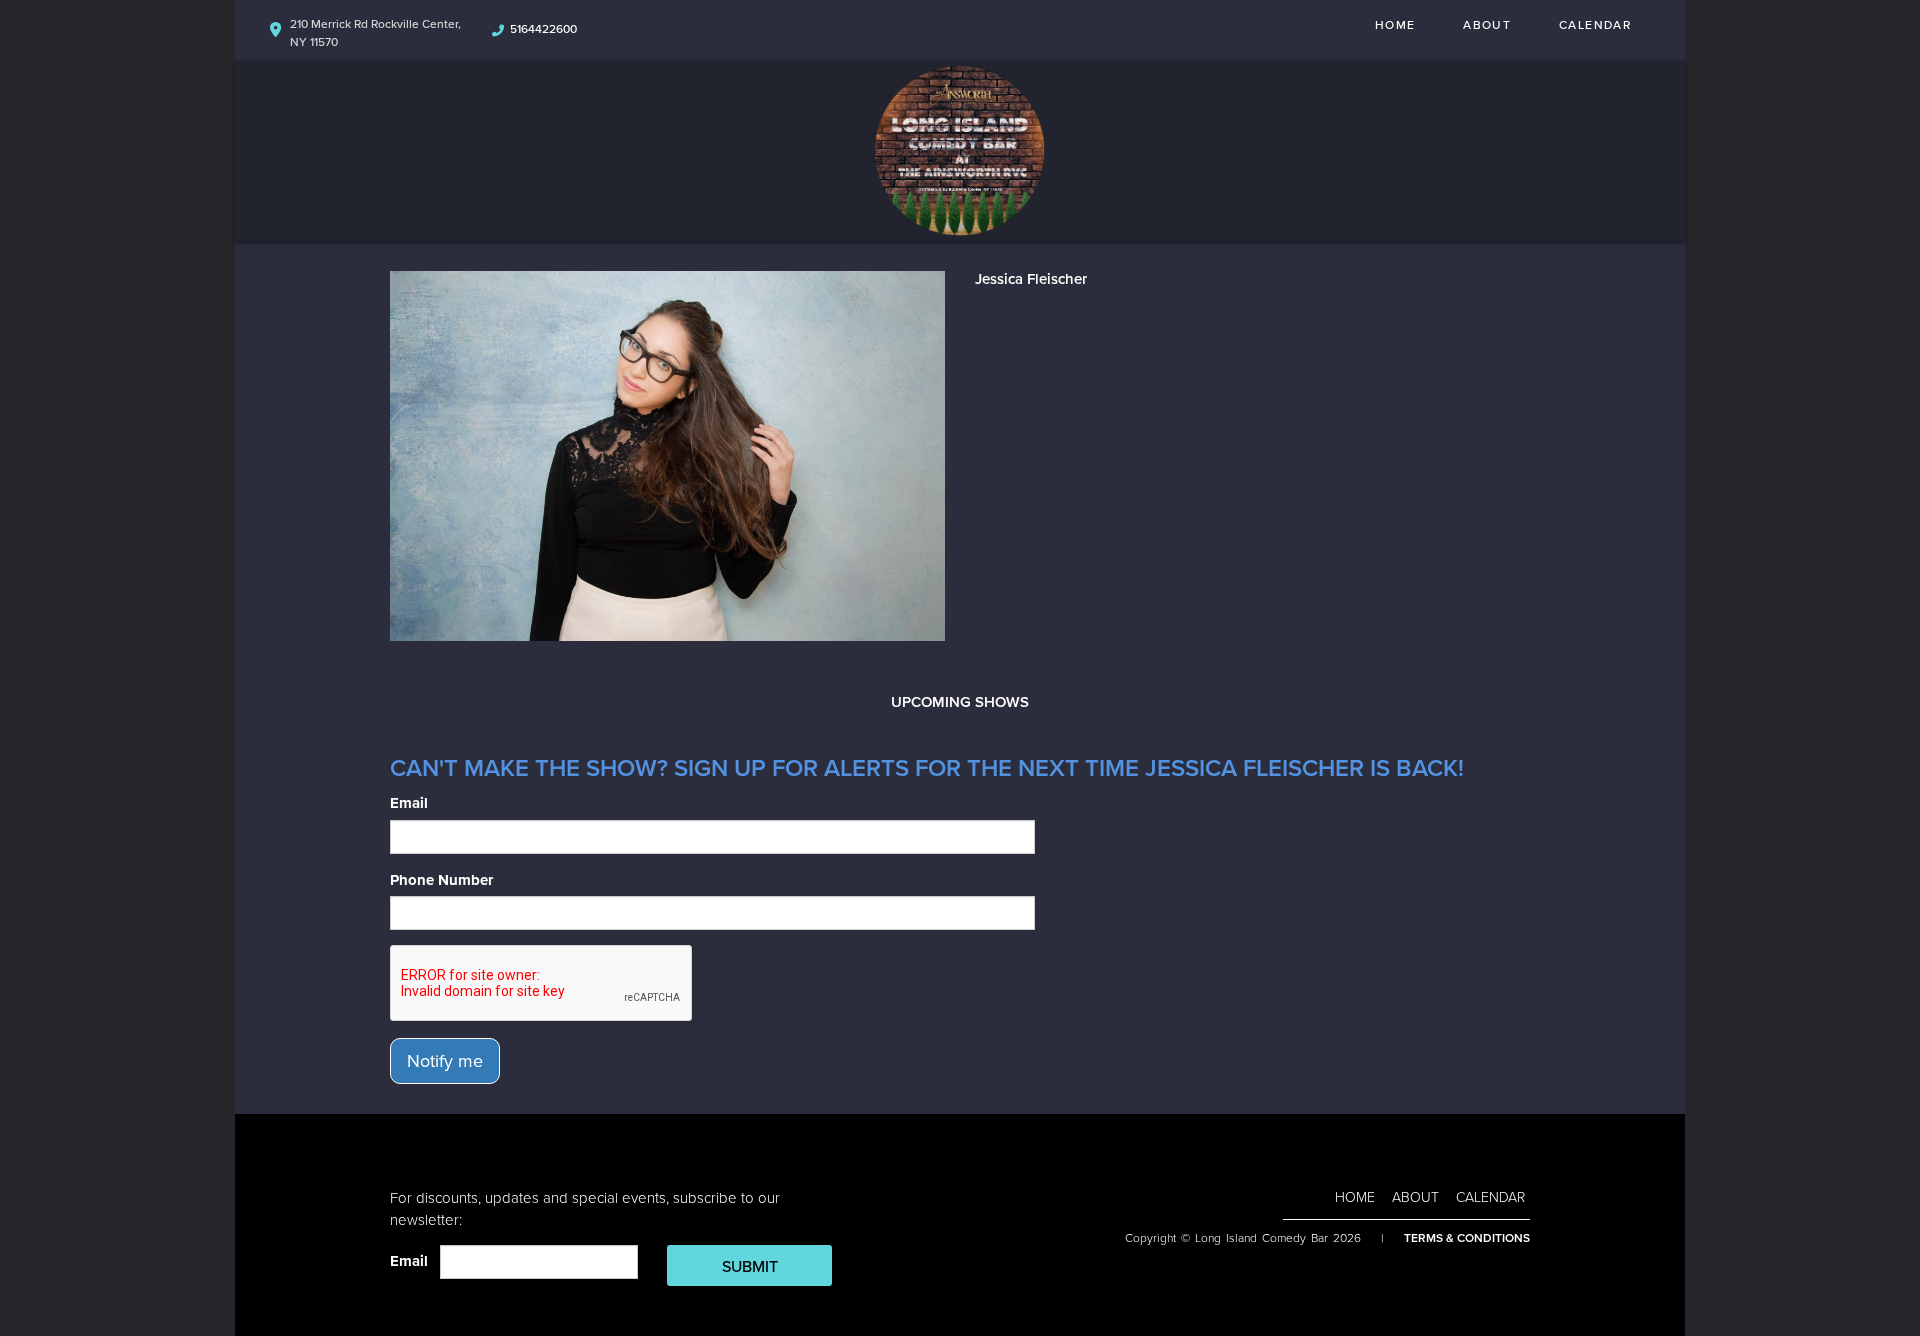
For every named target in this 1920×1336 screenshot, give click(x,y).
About (1487, 25)
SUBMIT (750, 1267)
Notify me (445, 1061)
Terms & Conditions (1467, 1238)
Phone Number (441, 880)
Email (409, 803)
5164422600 (543, 29)
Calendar (1595, 25)
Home (1395, 25)
